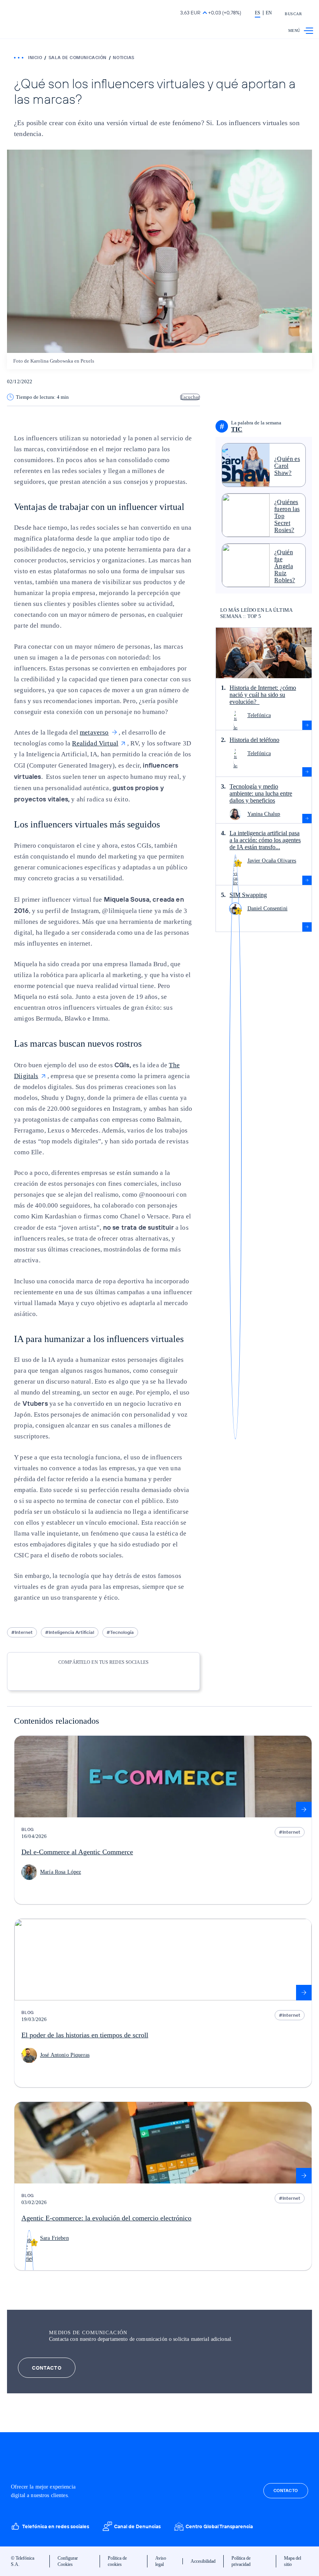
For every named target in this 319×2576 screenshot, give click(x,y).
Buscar (293, 14)
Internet (24, 1632)
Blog (28, 1829)
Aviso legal (161, 2561)
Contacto (47, 2368)
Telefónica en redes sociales (56, 2526)
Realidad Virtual (95, 743)
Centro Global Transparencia (219, 2526)
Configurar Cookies (68, 2561)
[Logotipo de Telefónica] (36, 14)
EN (269, 13)
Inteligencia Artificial (71, 1632)
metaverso (94, 732)
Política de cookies (117, 2561)
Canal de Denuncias (137, 2526)
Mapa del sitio (293, 2561)
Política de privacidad (241, 2561)
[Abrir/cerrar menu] (308, 31)
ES (258, 13)
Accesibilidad (203, 2561)
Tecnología (122, 1632)
